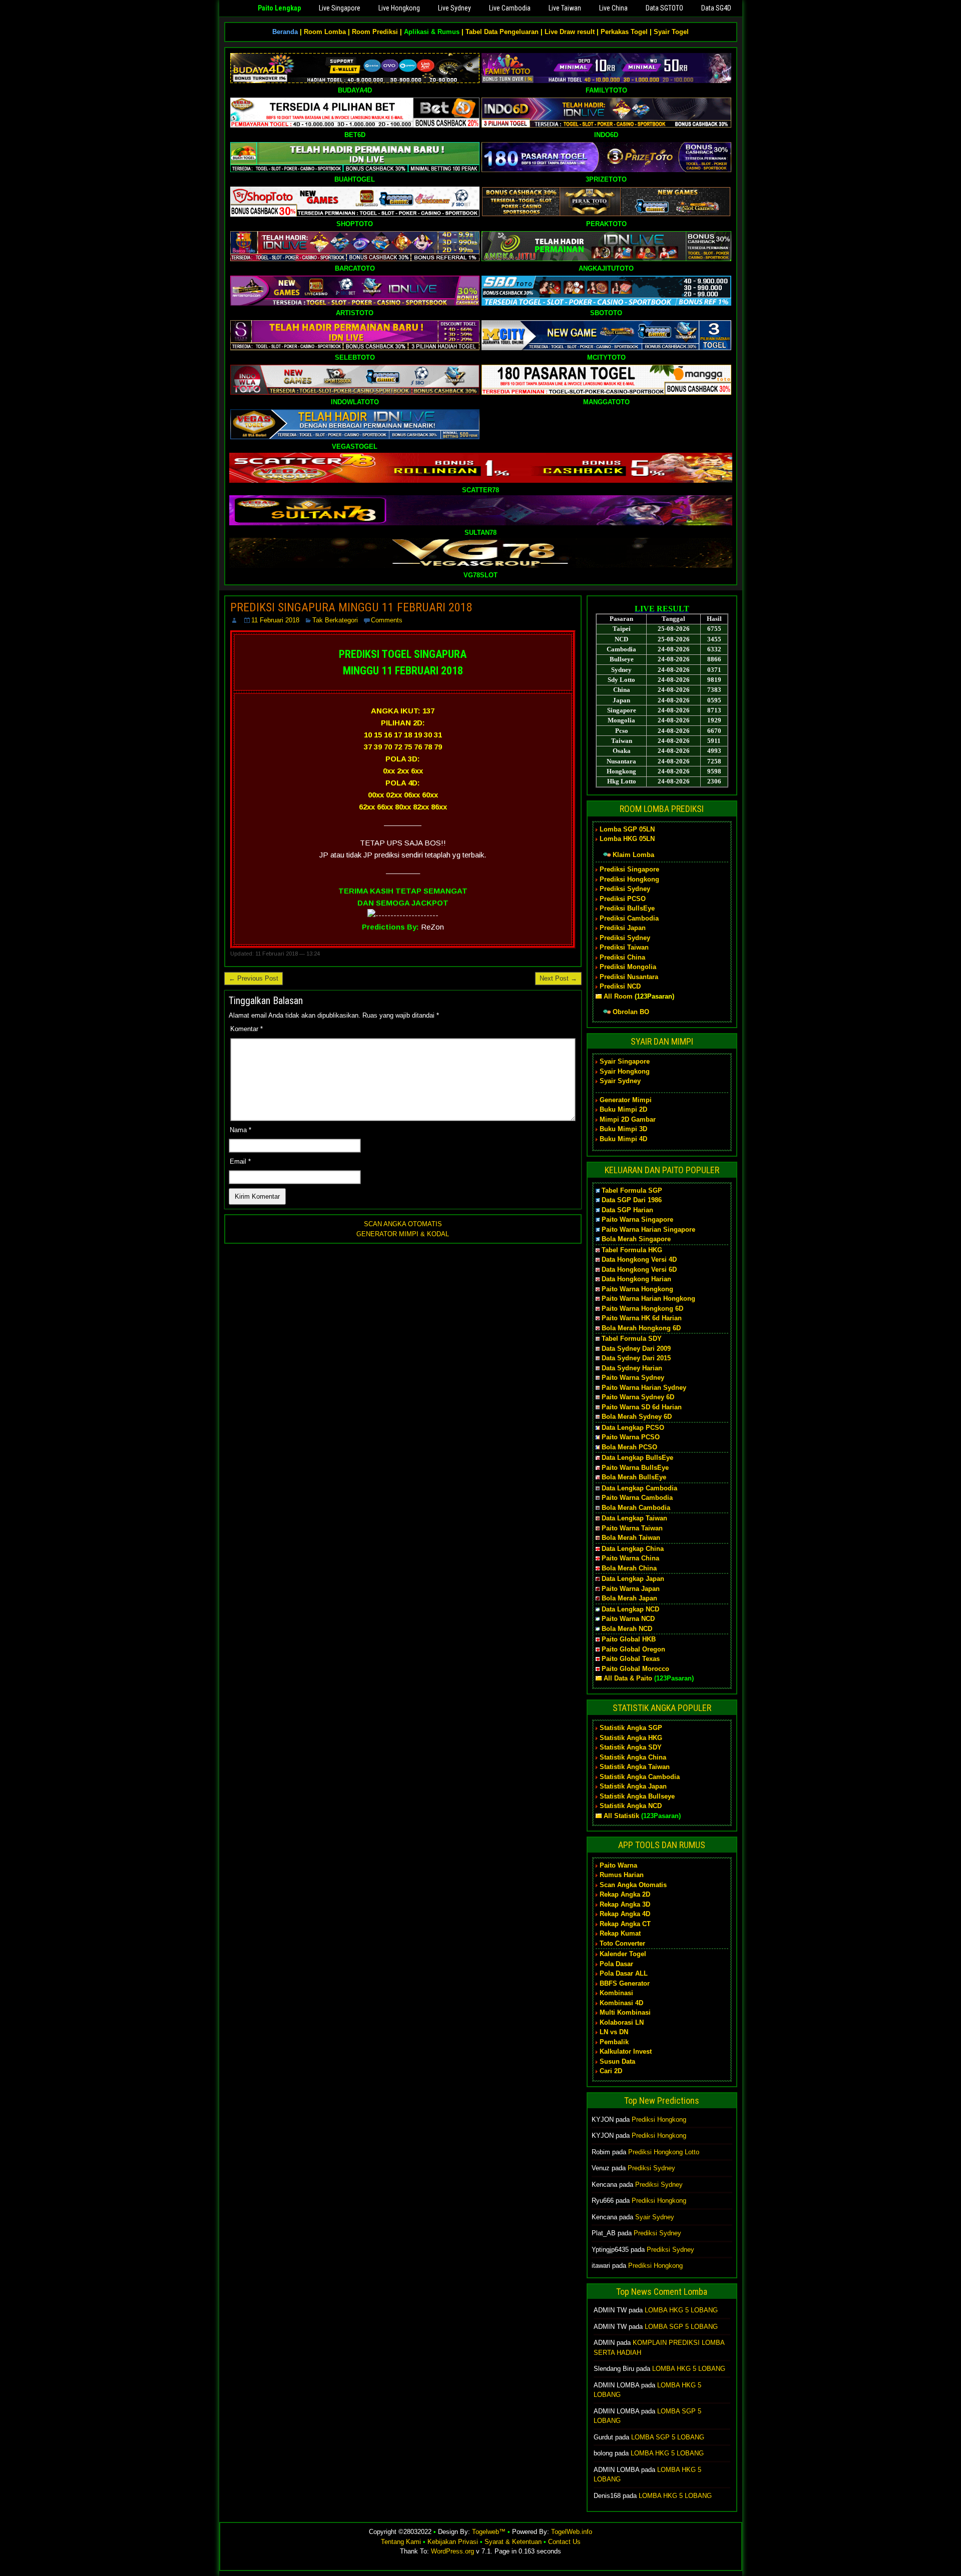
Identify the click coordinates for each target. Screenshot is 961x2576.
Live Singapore (340, 8)
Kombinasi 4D (621, 2003)
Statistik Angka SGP (631, 1728)
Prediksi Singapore (629, 869)
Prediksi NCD (620, 986)
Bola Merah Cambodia (636, 1508)
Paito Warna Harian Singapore (648, 1229)
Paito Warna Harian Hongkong (648, 1299)
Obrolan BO (631, 1012)
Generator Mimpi (626, 1100)
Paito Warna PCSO (631, 1437)
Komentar (247, 1029)
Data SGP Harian (627, 1210)
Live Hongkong (399, 8)
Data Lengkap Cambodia (639, 1488)
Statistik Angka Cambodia (640, 1777)
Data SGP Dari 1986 (632, 1200)
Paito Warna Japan (631, 1589)
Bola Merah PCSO (629, 1447)
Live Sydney (454, 8)
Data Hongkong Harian (636, 1279)
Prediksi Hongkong (629, 879)
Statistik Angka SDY (631, 1747)
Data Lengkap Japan (633, 1579)
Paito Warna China (630, 1558)
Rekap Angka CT (625, 1924)
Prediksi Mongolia (628, 967)
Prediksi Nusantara (629, 977)
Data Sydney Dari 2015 (636, 1358)
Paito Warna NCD (628, 1619)
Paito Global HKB (629, 1639)
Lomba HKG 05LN (627, 839)
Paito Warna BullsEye (635, 1468)
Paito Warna (618, 1865)
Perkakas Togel (624, 32)
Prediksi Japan (623, 928)
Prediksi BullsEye (627, 908)
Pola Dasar (616, 1964)
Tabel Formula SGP (632, 1190)
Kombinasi (616, 1993)
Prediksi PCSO (623, 899)
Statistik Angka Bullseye (637, 1796)
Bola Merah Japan (629, 1598)
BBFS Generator (625, 1983)
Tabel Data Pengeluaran (502, 32)
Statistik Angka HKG (631, 1738)
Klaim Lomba (633, 855)
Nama (241, 1130)
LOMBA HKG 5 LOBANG (681, 2310)
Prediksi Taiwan (624, 947)
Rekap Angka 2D (625, 1894)
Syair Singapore (625, 1061)
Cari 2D (611, 2071)
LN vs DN (614, 2032)
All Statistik (621, 1816)
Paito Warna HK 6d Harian (642, 1318)
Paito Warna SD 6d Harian (642, 1407)
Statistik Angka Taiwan (635, 1767)
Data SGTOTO (664, 8)
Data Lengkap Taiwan (634, 1518)
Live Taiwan (565, 8)
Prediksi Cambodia (629, 918)
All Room (618, 996)
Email (240, 1161)
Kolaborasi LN (622, 2022)
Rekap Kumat (620, 1933)
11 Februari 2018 (275, 620)
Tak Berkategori (335, 620)
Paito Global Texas (631, 1659)
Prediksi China (622, 957)
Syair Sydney (620, 1081)
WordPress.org (452, 2551)
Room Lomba (325, 32)
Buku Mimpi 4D (623, 1139)
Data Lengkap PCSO (633, 1428)
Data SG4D (716, 8)
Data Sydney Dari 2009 (636, 1349)
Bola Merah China (629, 1568)
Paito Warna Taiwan (632, 1528)
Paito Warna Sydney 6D (638, 1397)
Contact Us (564, 2542)
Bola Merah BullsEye (634, 1477)
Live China (613, 8)
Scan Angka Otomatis (633, 1885)
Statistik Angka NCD (631, 1806)
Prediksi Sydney (625, 889)
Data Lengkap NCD (630, 1609)
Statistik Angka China (633, 1757)
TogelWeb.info (572, 2532)
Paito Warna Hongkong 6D (642, 1309)
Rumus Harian (622, 1875)
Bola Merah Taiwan (631, 1538)
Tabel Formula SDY (632, 1339)
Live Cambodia (510, 8)
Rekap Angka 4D (625, 1914)
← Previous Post (254, 978)
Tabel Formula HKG (632, 1250)
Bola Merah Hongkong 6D (641, 1328)
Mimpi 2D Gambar (628, 1119)
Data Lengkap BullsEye (637, 1458)
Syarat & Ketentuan (513, 2542)
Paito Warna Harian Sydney (644, 1388)
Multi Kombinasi (625, 2012)
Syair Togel (671, 32)
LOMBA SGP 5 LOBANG (681, 2327)
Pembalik (614, 2042)
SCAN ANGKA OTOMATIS (403, 1224)
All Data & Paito (628, 1678)
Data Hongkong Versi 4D (639, 1259)
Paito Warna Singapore (637, 1219)
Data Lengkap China (633, 1549)
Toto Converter (622, 1943)
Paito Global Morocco (635, 1669)
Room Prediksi (375, 32)
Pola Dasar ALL (624, 1973)
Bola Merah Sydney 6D (637, 1417)
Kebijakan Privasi (453, 2542)
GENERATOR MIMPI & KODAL (403, 1234)
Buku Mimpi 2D (623, 1109)
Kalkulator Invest (626, 2051)
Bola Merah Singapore (636, 1239)
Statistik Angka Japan (633, 1786)
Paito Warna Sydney (633, 1378)
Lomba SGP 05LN (627, 829)
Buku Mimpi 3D (623, 1129)
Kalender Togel (623, 1954)
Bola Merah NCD (627, 1629)
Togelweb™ (489, 2532)
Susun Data (617, 2061)
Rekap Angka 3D (625, 1904)
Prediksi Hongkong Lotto (664, 2152)
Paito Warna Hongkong (637, 1289)
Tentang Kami (401, 2542)
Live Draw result (570, 32)
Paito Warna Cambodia (637, 1498)
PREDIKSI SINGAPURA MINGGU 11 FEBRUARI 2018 (351, 607)
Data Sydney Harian (632, 1368)
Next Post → (558, 978)
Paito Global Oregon (633, 1649)
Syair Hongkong (625, 1071)
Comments (387, 620)
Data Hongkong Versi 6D (639, 1269)
